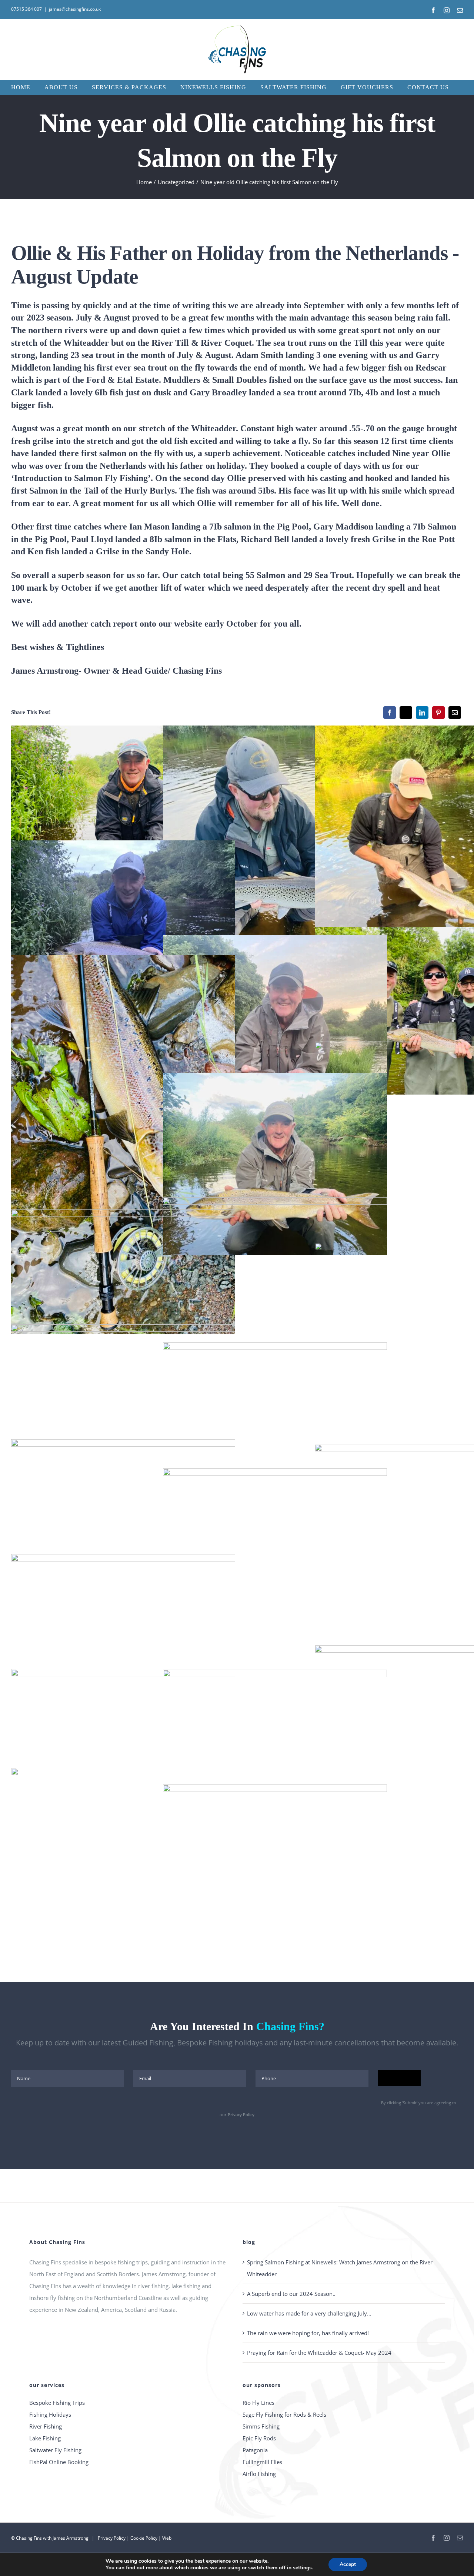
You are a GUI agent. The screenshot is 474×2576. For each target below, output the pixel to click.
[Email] (455, 713)
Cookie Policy (144, 2538)
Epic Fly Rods (259, 2438)
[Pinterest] (438, 713)
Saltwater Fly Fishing (55, 2450)
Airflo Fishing (259, 2474)
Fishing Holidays (50, 2414)
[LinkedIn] (422, 713)
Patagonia (255, 2450)
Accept (348, 2564)
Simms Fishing (261, 2426)
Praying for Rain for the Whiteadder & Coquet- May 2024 (319, 2353)
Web (167, 2538)
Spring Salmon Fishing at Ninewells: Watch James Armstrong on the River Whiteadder (340, 2268)
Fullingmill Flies (262, 2462)
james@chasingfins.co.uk (75, 9)
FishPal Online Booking (59, 2462)
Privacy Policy (241, 2114)
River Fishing (46, 2426)
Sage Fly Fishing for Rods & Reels (284, 2414)
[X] (406, 713)
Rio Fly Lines (258, 2403)
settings (302, 2568)
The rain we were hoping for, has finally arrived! (308, 2333)
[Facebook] (390, 713)
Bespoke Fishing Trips (57, 2403)
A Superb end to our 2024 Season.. (291, 2294)
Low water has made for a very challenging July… (309, 2313)
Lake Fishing (45, 2438)
